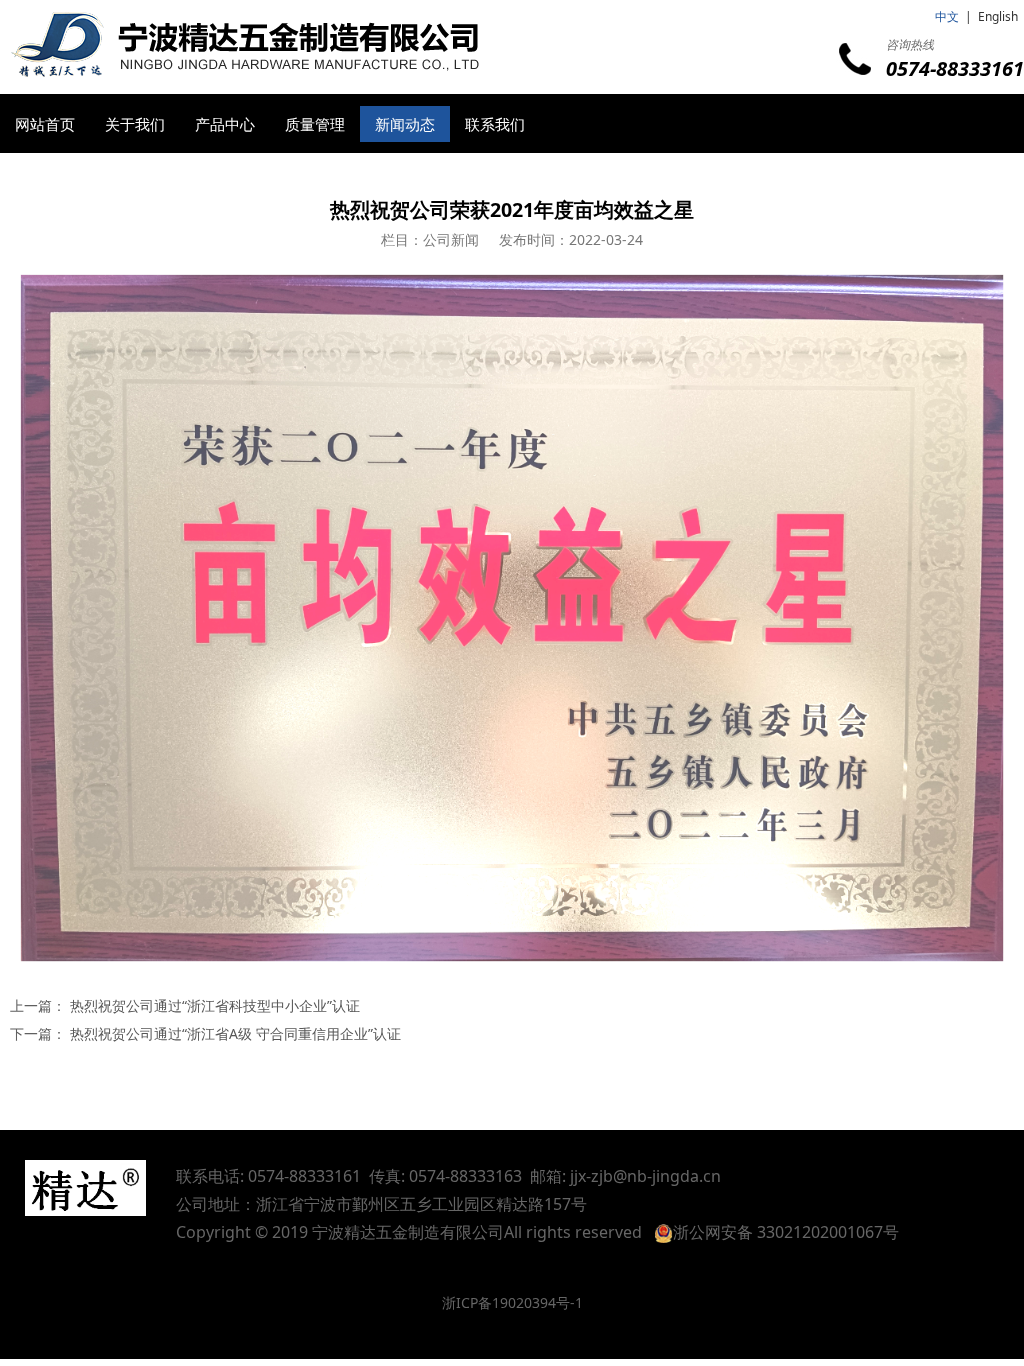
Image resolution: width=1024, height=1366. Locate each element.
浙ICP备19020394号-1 (512, 1302)
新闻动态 (405, 124)
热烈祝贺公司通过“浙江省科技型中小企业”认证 (215, 1005)
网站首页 (45, 124)
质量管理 (315, 124)
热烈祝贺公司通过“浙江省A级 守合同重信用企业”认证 (235, 1033)
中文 (947, 16)
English (998, 16)
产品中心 (225, 124)
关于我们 (135, 124)
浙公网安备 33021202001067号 (786, 1232)
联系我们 (495, 124)
